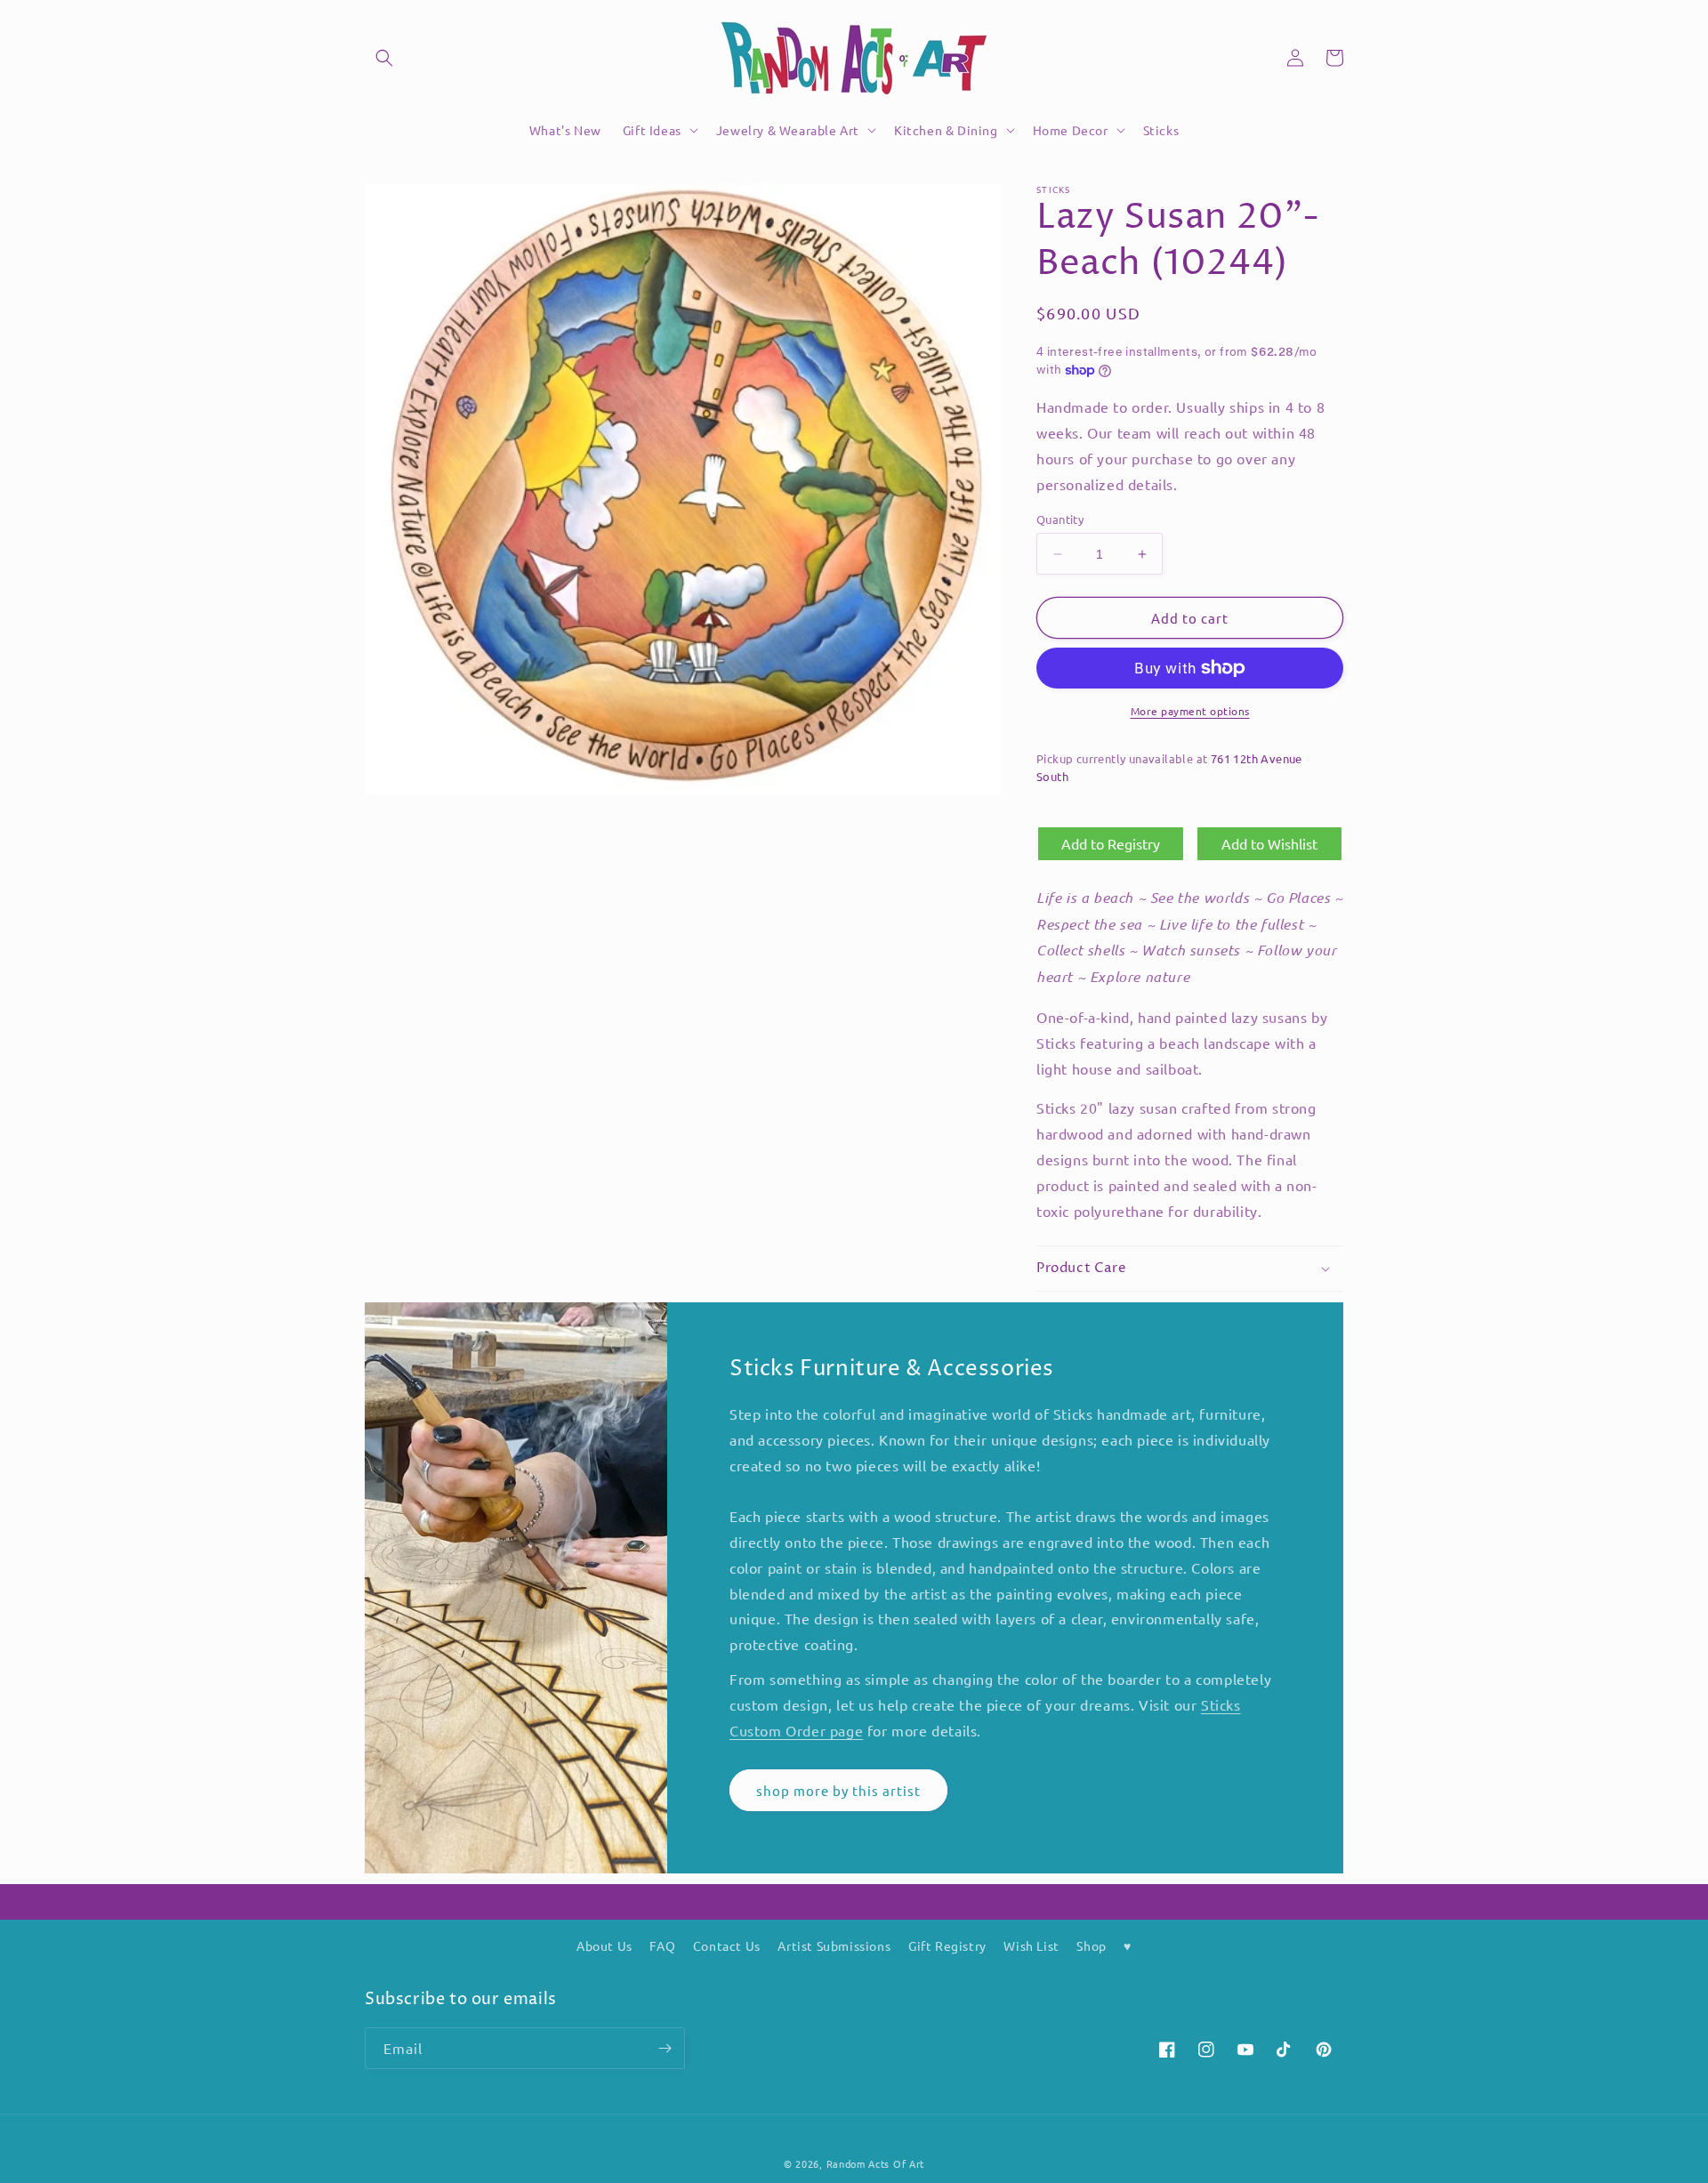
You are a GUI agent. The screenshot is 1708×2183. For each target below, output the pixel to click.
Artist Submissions (834, 1945)
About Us (604, 1945)
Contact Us (727, 1945)
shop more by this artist (838, 1790)
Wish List (1031, 1945)
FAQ (662, 1945)
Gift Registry (947, 1945)
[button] (384, 58)
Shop (1091, 1945)
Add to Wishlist (1269, 843)
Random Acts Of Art (876, 2163)
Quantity (1060, 519)
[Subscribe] (665, 2048)
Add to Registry (1111, 843)
